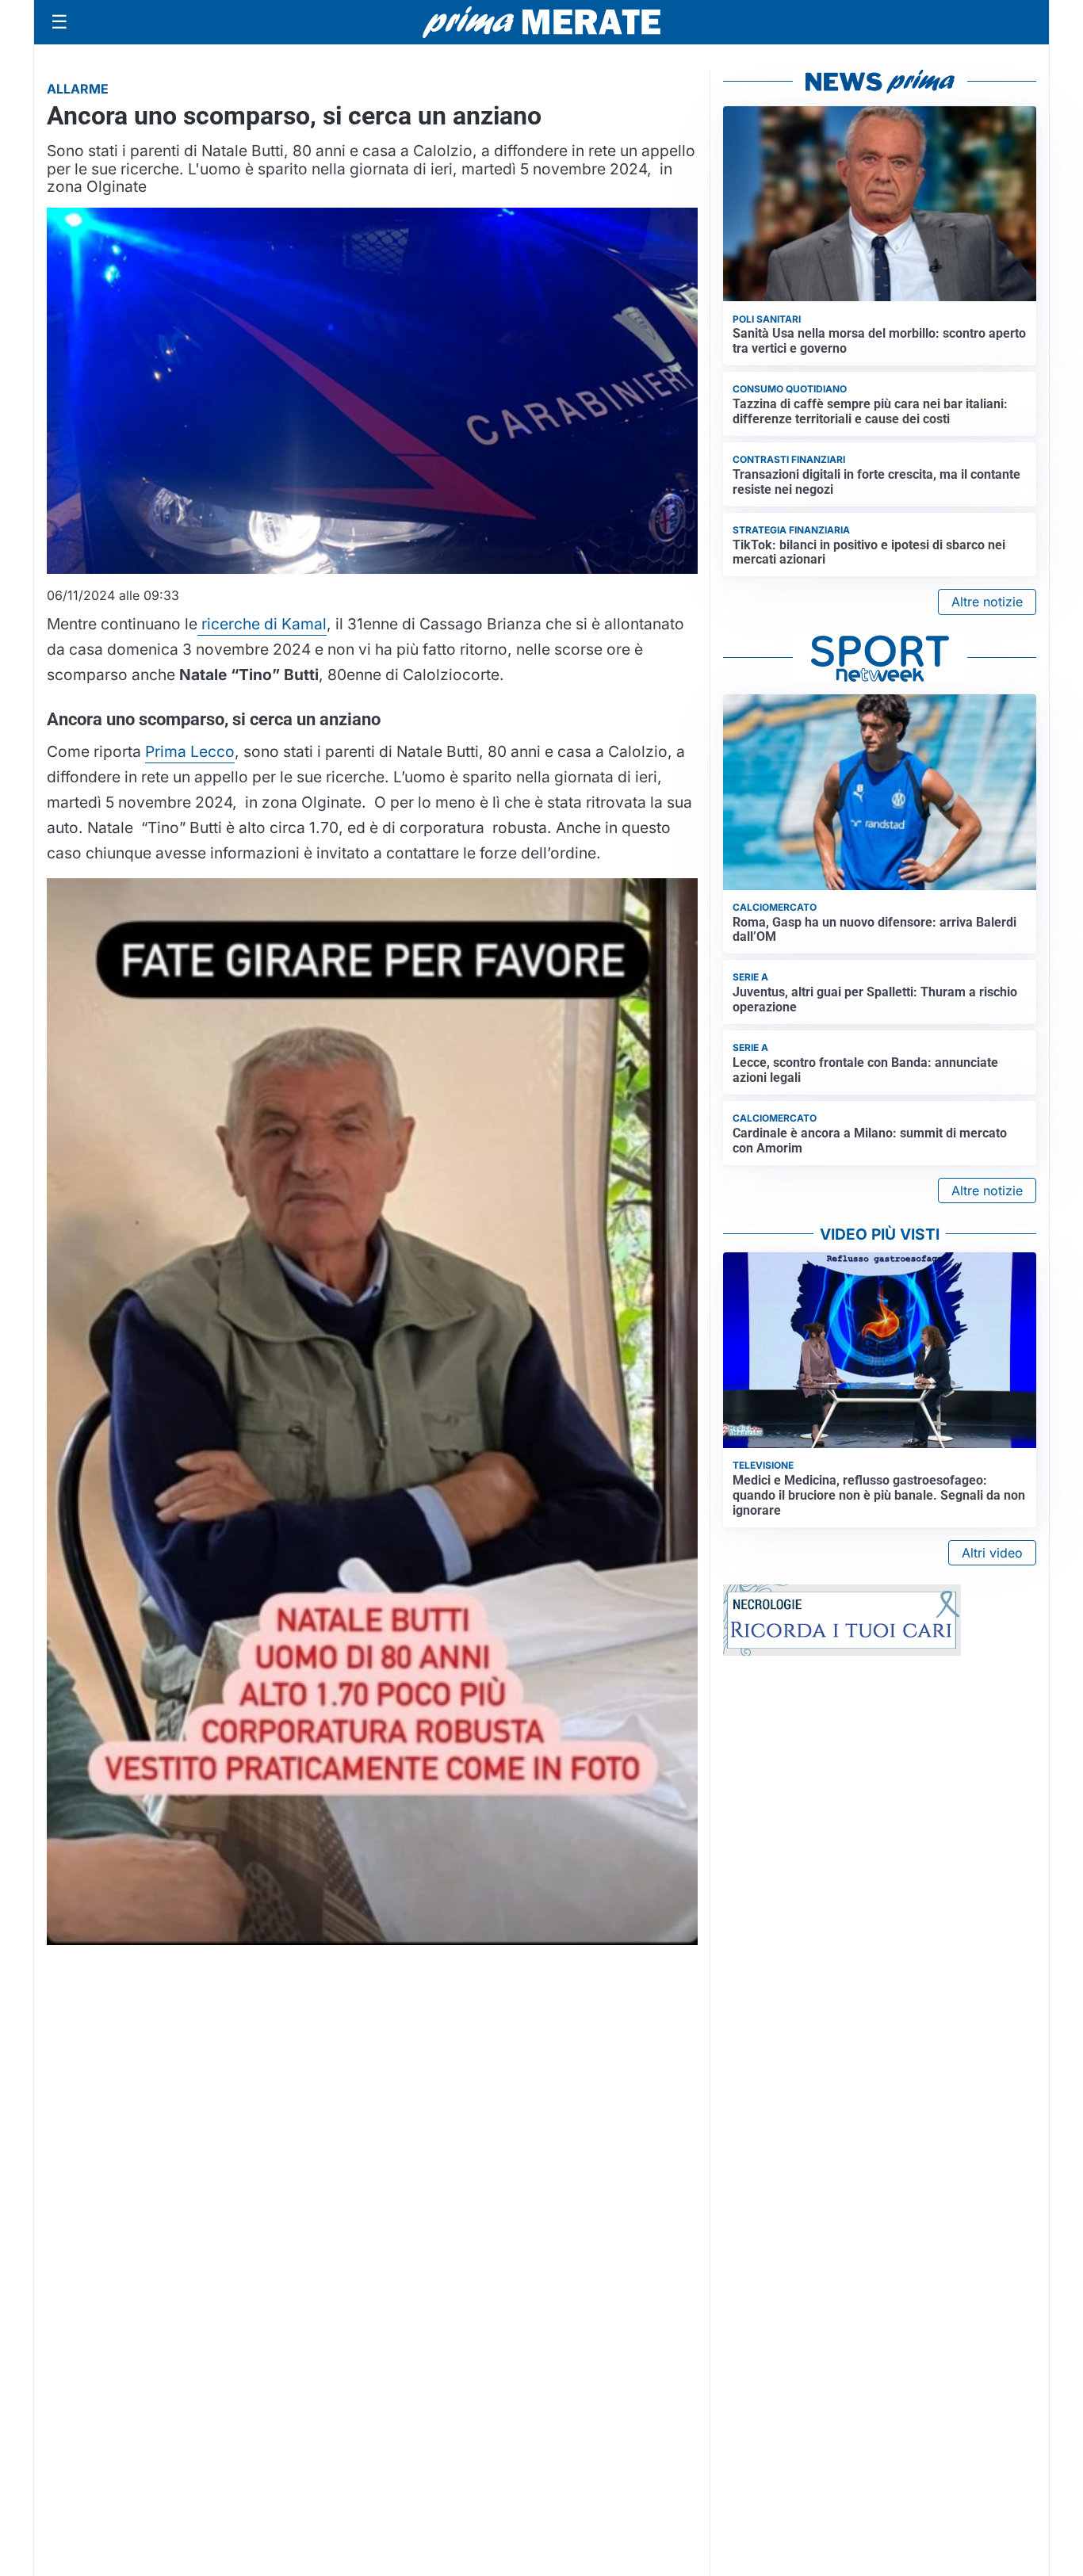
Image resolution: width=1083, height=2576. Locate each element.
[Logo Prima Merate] (541, 22)
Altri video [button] (992, 1553)
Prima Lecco (190, 751)
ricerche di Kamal (262, 624)
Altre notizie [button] (987, 602)
